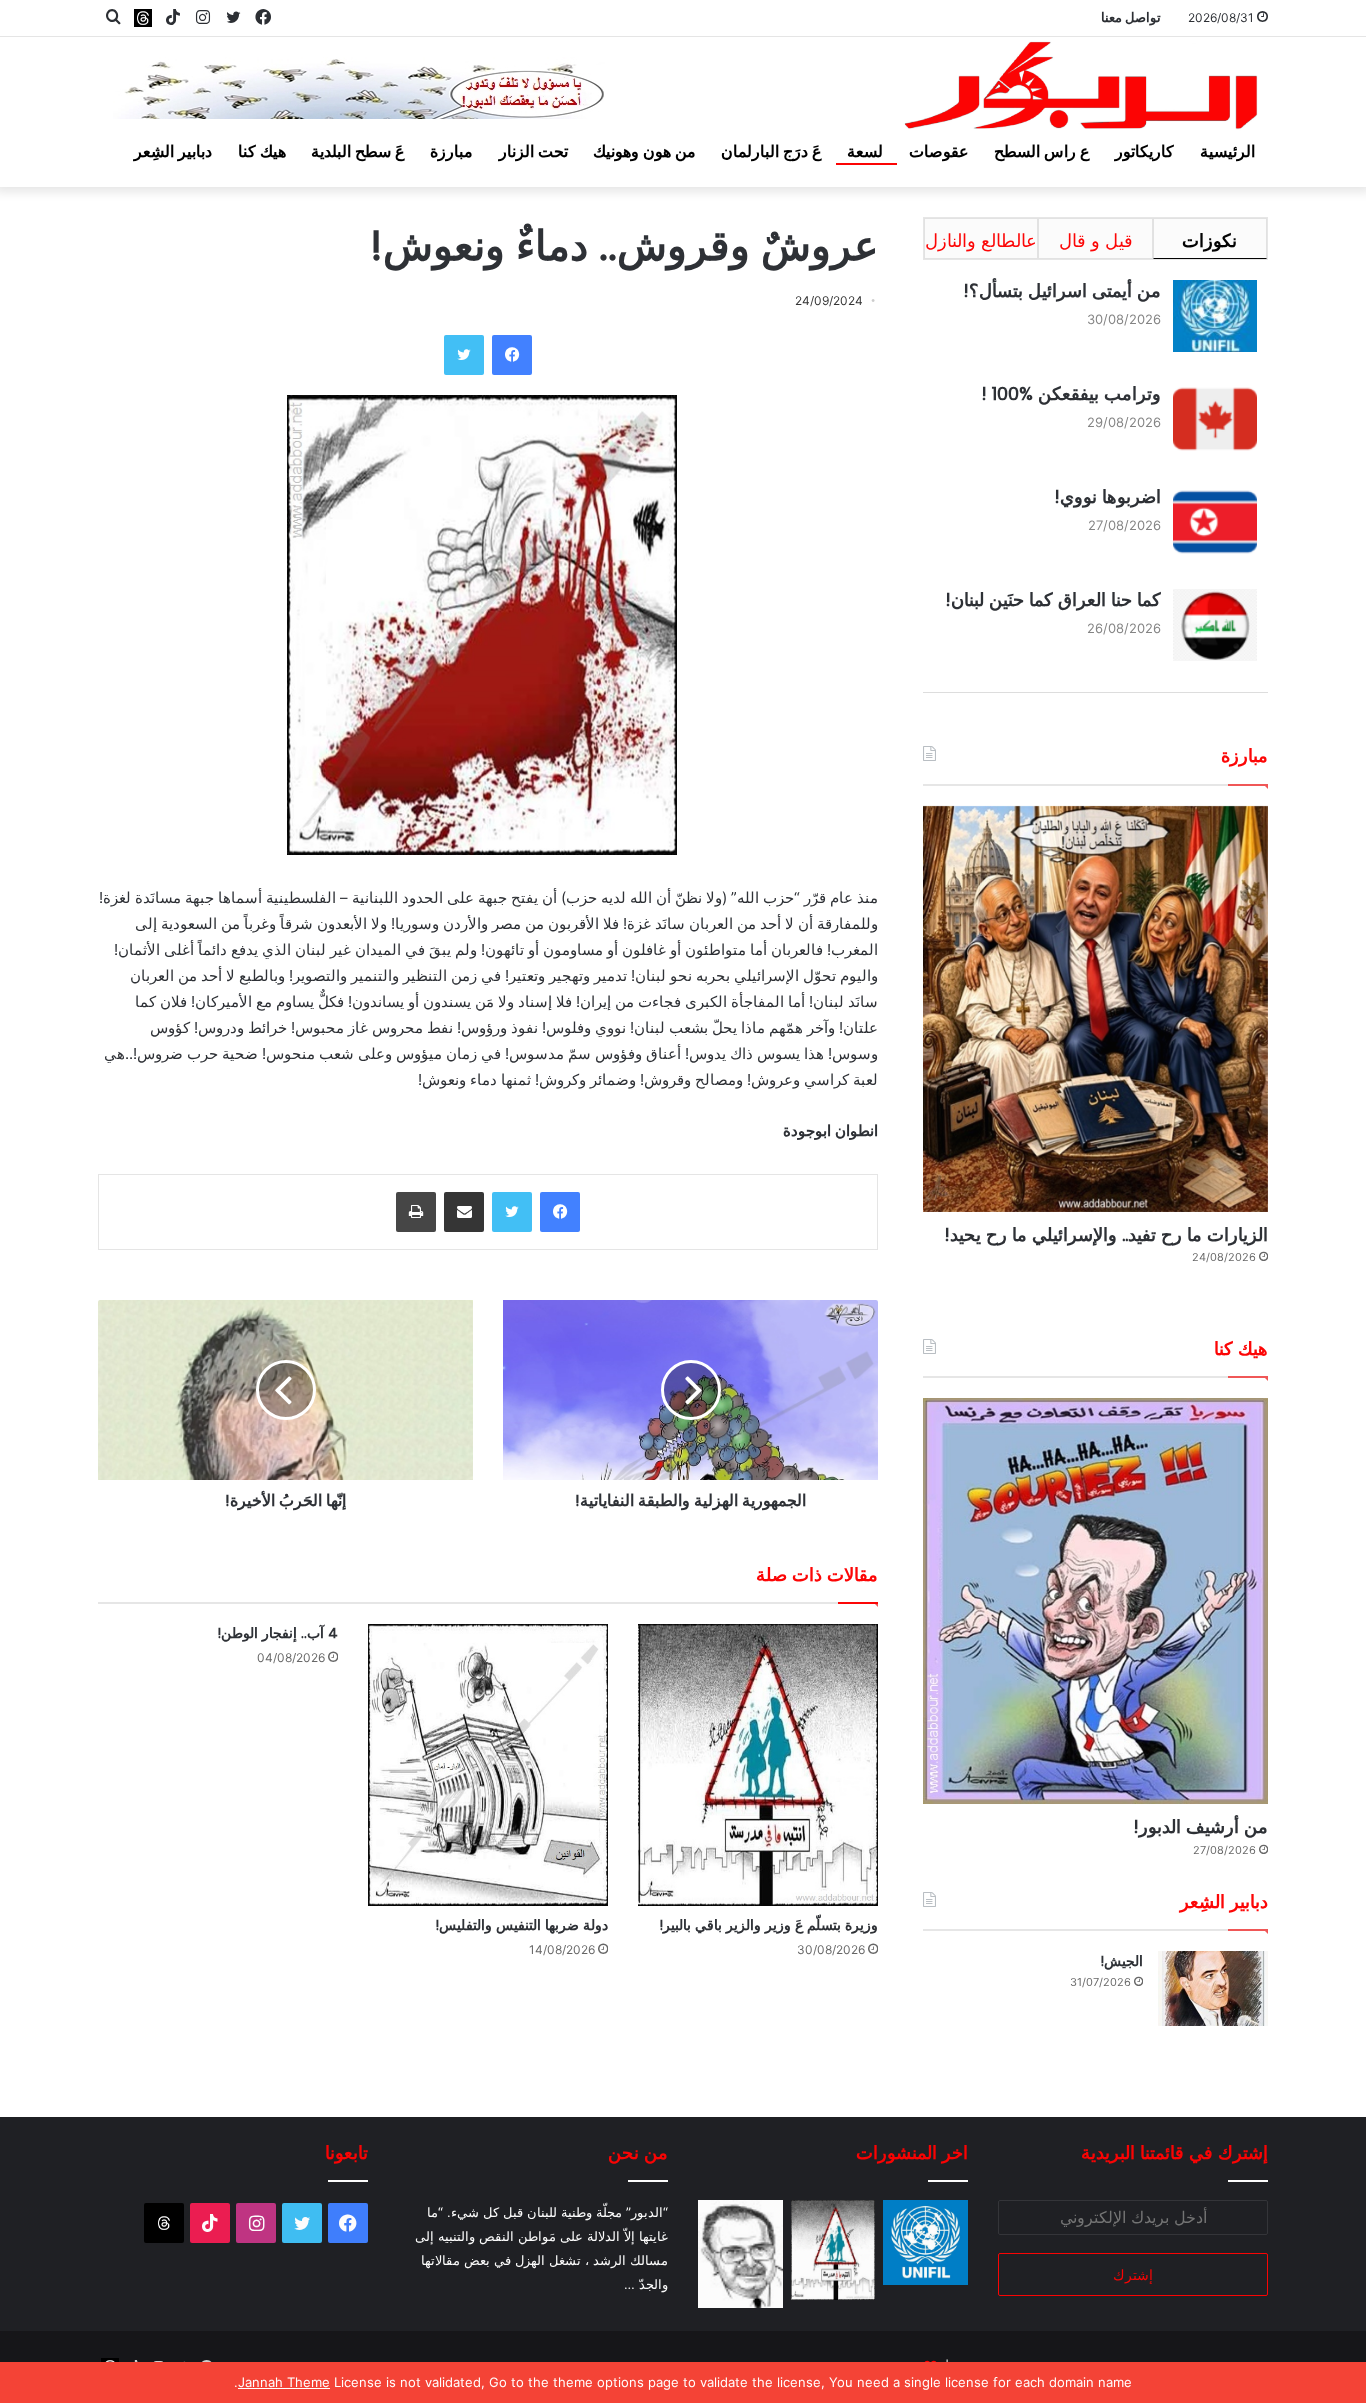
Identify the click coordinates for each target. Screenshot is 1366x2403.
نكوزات (1209, 240)
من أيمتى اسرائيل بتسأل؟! (1062, 290)
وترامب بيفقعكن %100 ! (1071, 393)
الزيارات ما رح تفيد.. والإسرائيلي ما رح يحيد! (1106, 1234)
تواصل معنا (1131, 17)
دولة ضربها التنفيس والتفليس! (521, 1925)
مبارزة (451, 151)
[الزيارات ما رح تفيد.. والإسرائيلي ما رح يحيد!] (1095, 1009)
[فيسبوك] (512, 355)
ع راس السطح (1042, 151)
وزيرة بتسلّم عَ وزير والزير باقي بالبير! (768, 1925)
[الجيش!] (1213, 1988)
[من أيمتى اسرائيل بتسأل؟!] (925, 2242)
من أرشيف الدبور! (1200, 1826)
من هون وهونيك (644, 151)
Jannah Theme (284, 2382)
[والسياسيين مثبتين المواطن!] (740, 2254)
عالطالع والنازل (981, 240)
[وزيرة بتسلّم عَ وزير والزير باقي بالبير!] (758, 1765)
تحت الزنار (533, 151)
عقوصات (939, 151)
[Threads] (143, 17)
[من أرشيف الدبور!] (1095, 1601)
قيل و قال (1096, 240)
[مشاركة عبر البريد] (464, 1212)
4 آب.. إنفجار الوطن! (277, 1633)
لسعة (865, 151)
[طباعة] (416, 1212)
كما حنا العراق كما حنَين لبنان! (1053, 599)
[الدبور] (1083, 91)
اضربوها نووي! (1107, 496)
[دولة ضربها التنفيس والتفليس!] (488, 1765)
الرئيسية (1227, 151)
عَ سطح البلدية (358, 151)
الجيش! (1121, 1961)
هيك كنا (262, 151)
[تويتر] (464, 355)
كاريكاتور (1144, 151)
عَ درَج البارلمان (771, 151)
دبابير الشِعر (173, 151)
